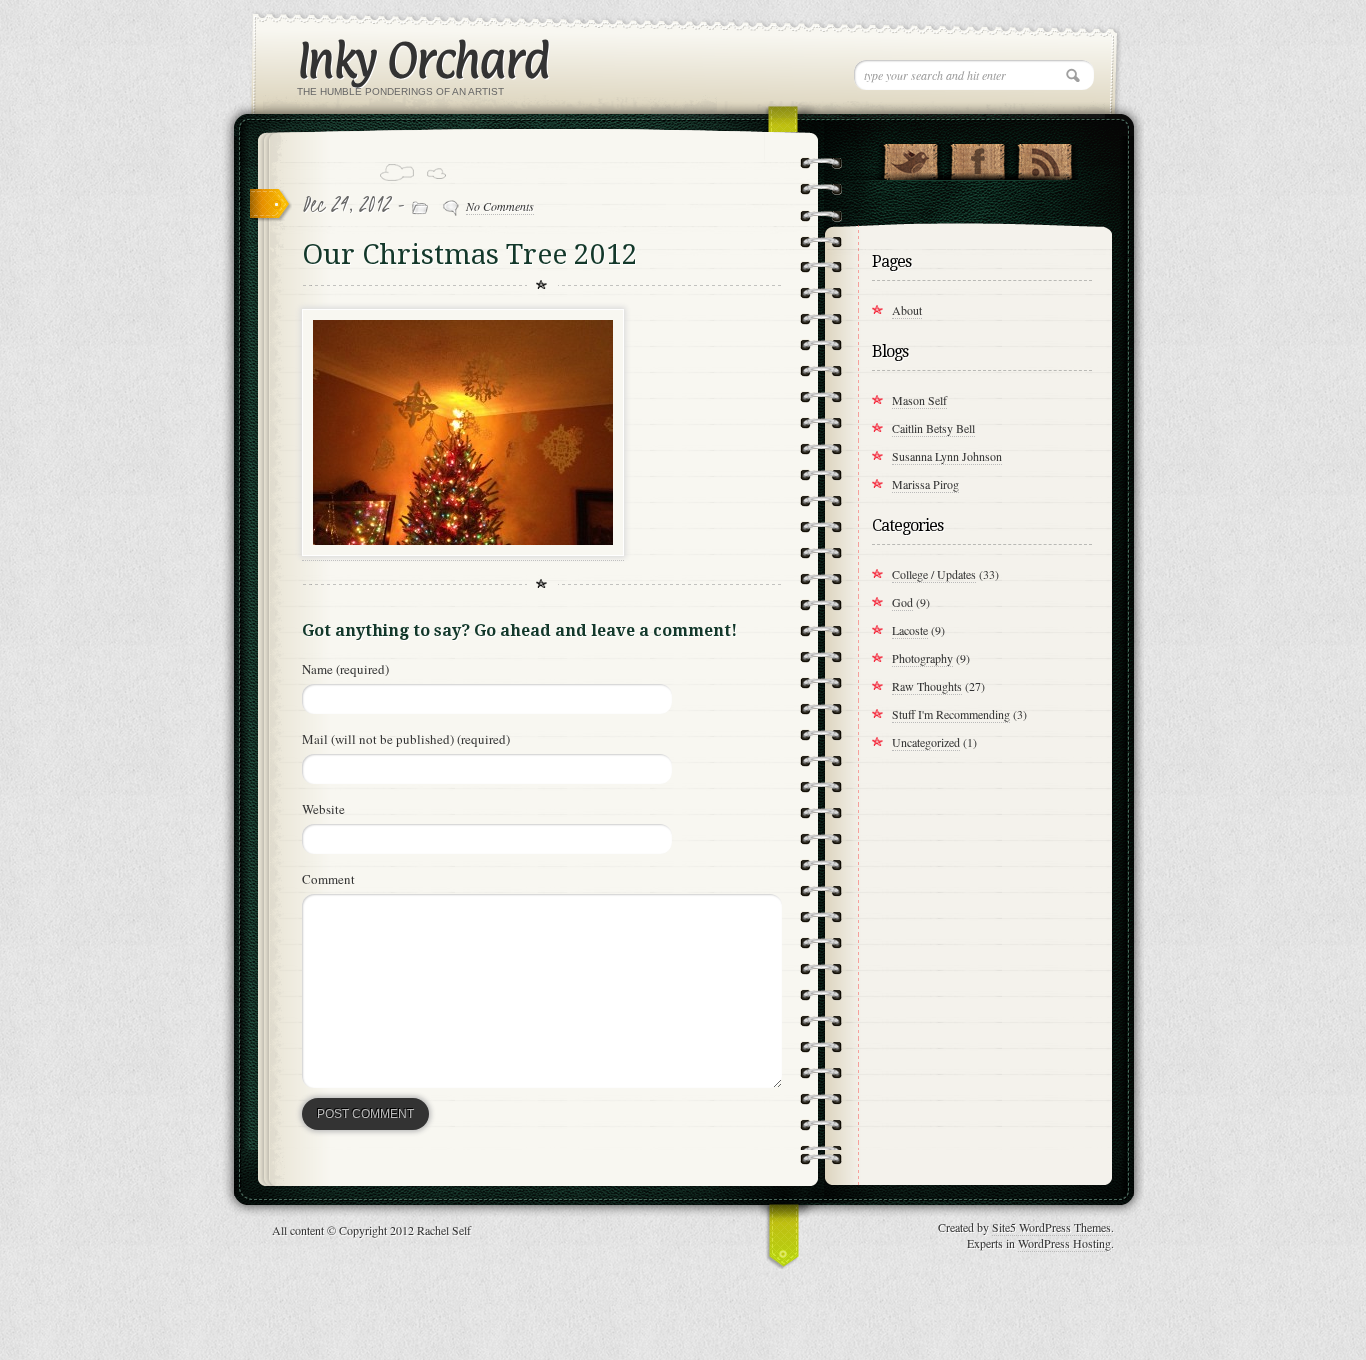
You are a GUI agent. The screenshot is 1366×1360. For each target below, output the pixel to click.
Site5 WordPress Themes (1051, 1227)
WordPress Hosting (1064, 1243)
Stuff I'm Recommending (951, 714)
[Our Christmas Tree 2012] (463, 551)
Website (323, 809)
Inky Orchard (423, 59)
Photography (922, 658)
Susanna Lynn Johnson (947, 456)
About (907, 310)
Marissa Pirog (925, 484)
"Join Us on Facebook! (977, 157)
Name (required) (345, 669)
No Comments (500, 206)
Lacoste (910, 630)
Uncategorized (926, 742)
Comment (328, 879)
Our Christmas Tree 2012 (470, 254)
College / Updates (934, 574)
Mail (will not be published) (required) (406, 739)
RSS (1044, 157)
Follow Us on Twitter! (910, 157)
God (902, 602)
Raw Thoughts (927, 686)
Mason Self (919, 400)
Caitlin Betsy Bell (933, 428)
